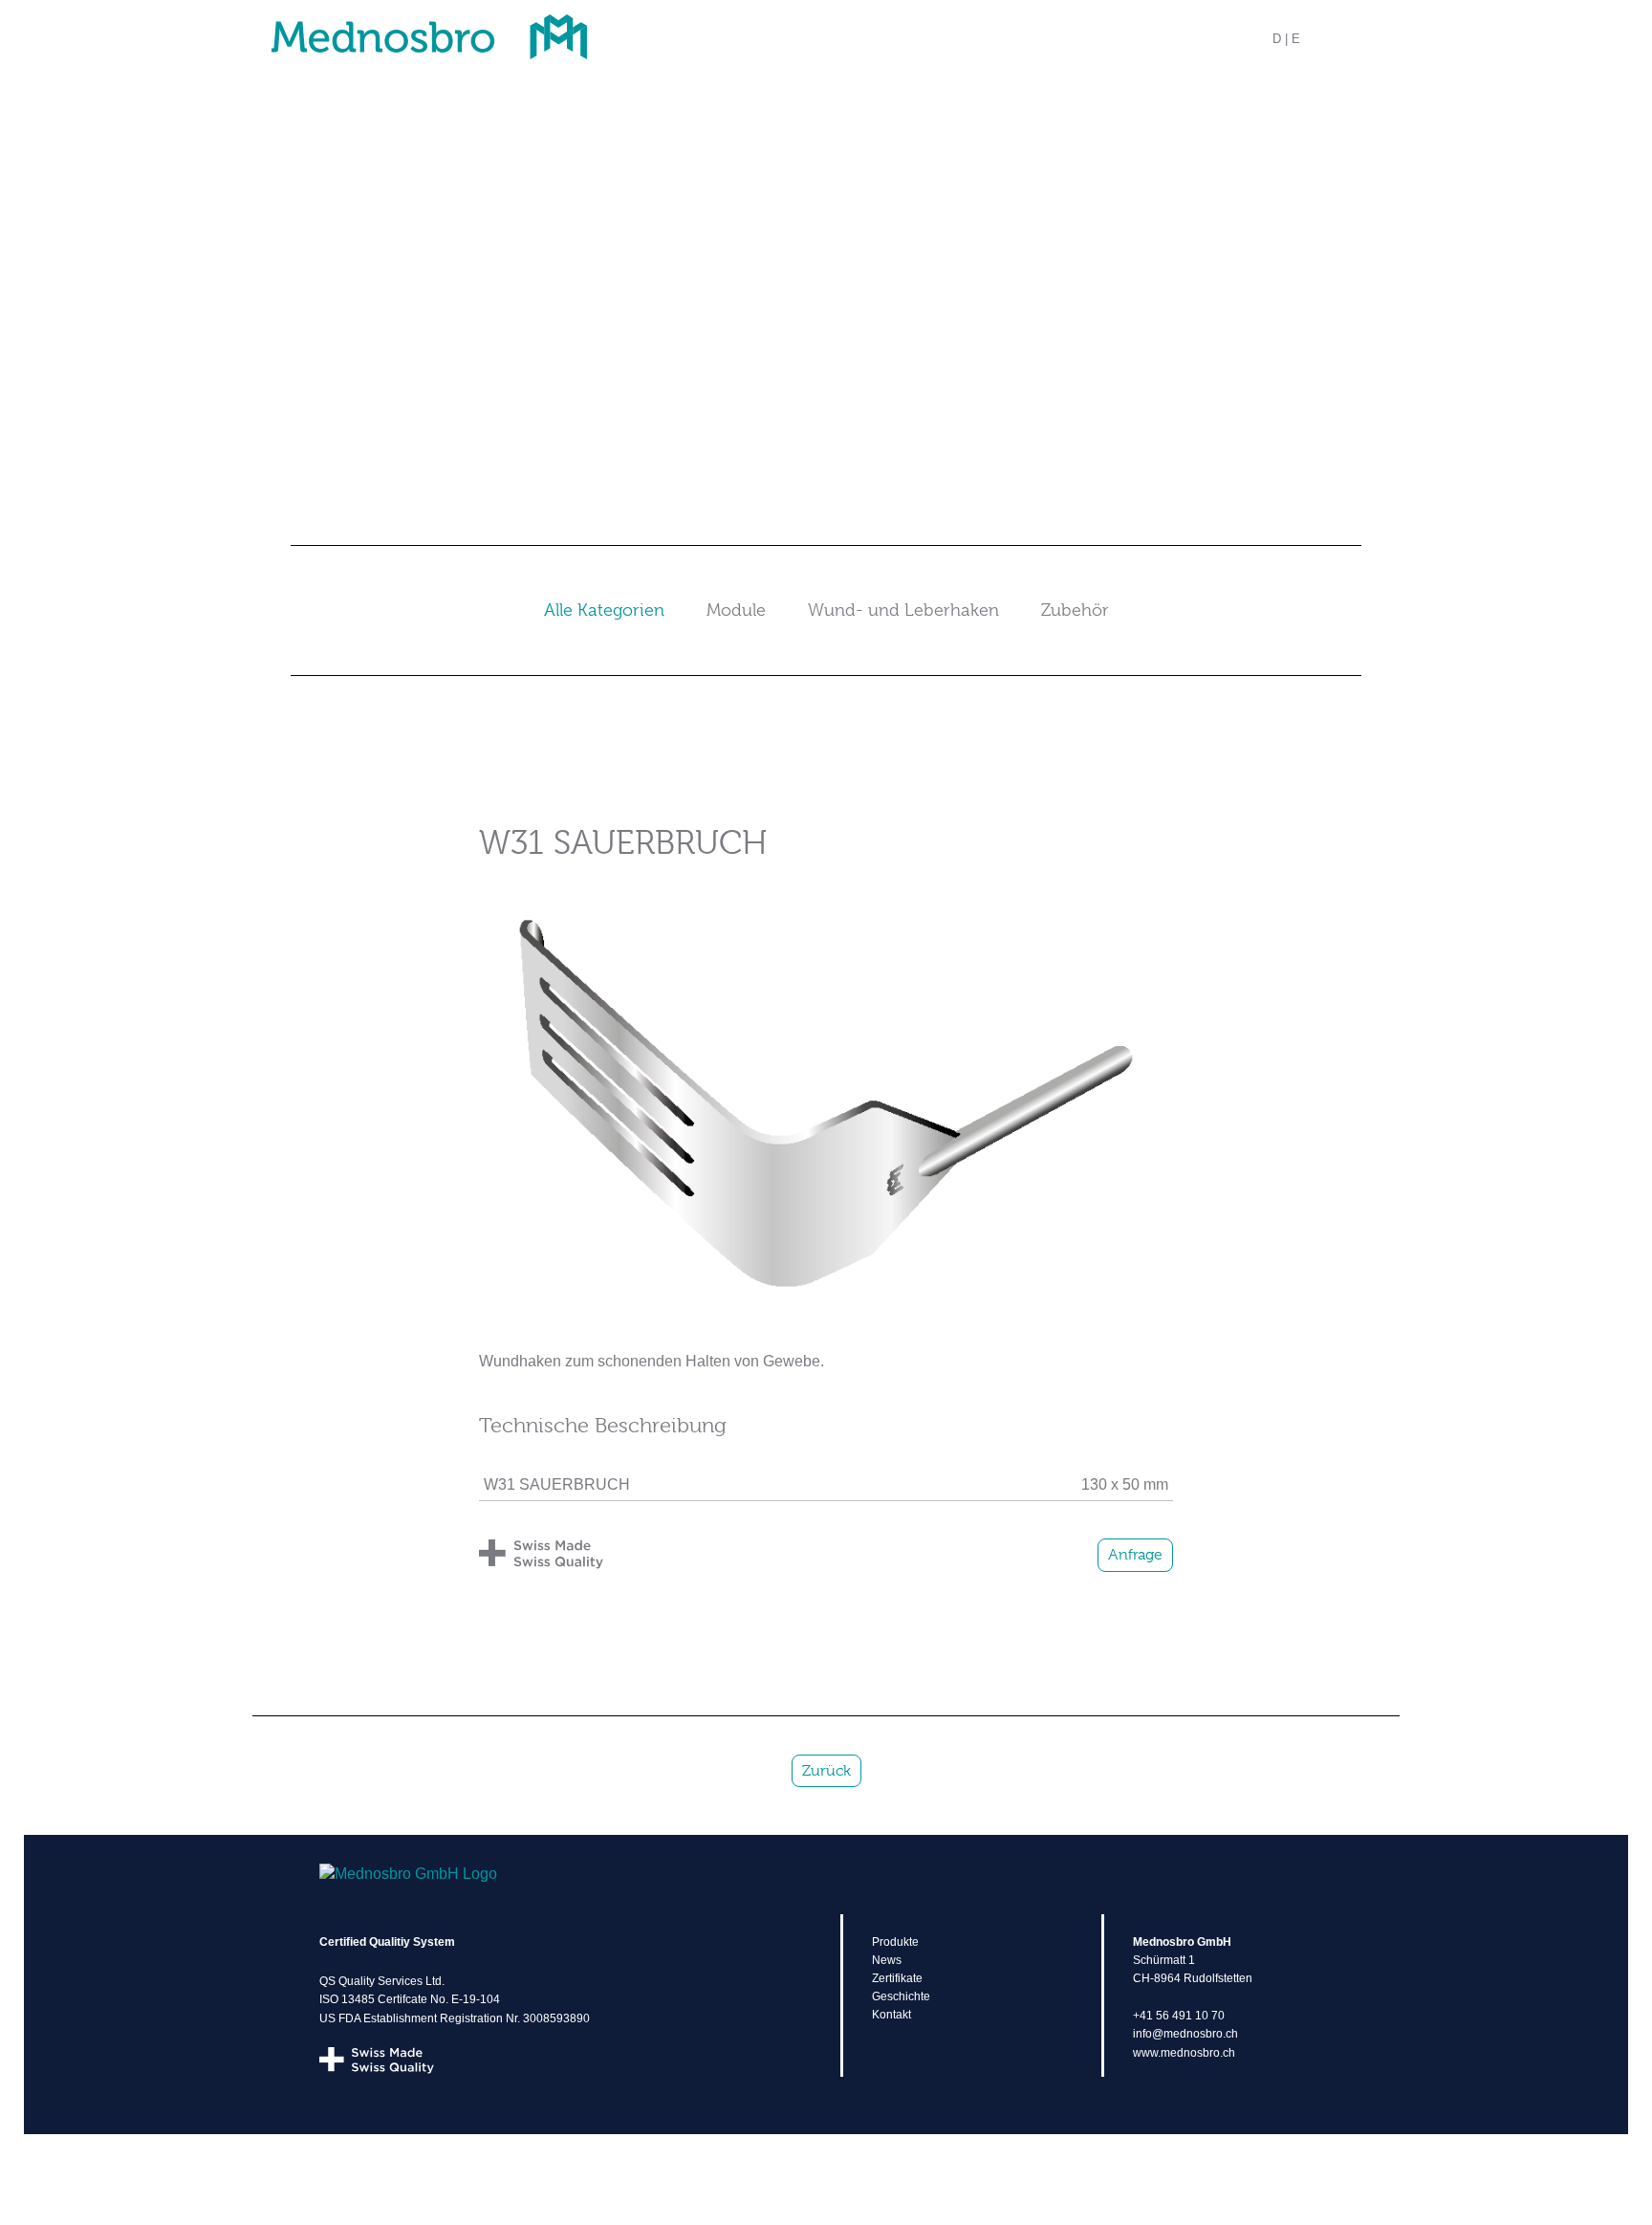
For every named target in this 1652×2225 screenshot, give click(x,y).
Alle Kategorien (604, 610)
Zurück (826, 1771)
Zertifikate (897, 1978)
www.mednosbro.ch (1184, 2053)
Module (736, 610)
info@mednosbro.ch (1185, 2034)
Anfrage (1135, 1555)
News (887, 1960)
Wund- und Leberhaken (903, 610)
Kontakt (891, 2015)
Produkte (895, 1942)
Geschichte (901, 1996)
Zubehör (1075, 610)
